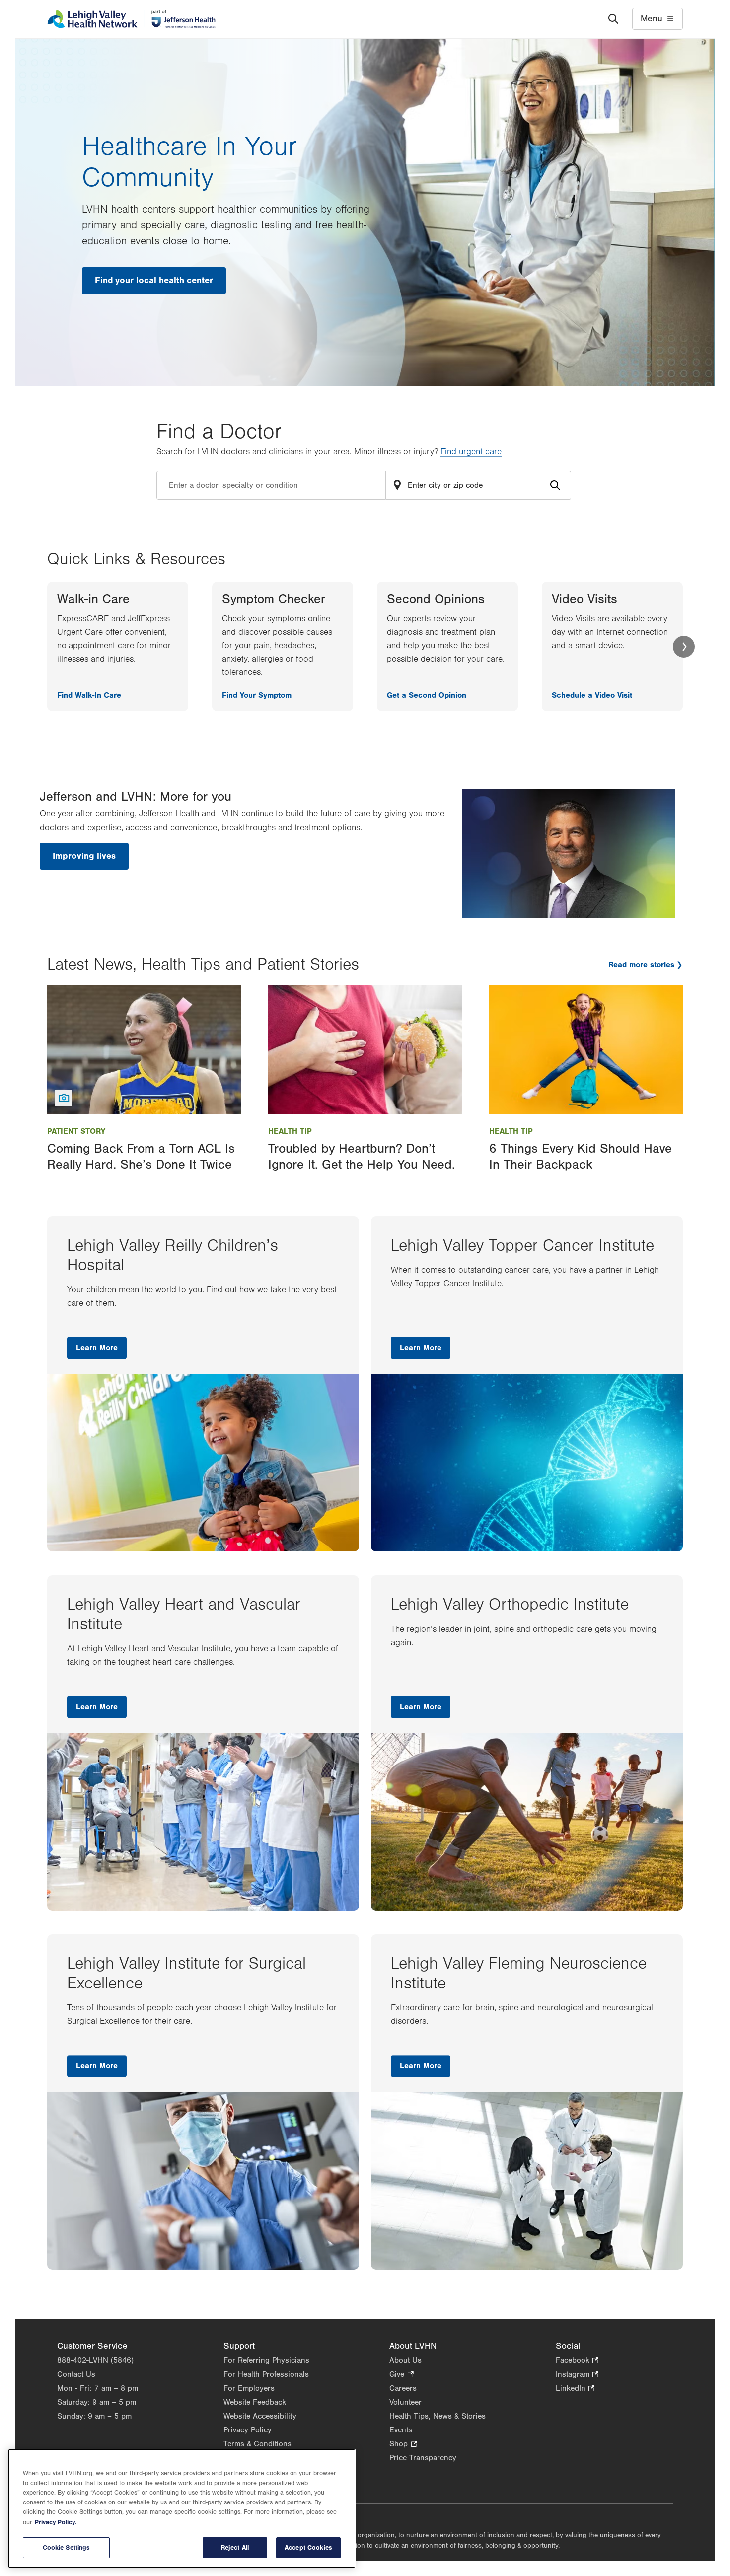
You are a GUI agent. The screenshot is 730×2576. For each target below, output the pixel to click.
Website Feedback (255, 2402)
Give (401, 2375)
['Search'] (613, 19)
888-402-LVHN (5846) (95, 2360)
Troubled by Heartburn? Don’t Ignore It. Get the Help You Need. (362, 1156)
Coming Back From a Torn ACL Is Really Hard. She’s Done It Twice (141, 1156)
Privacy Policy (248, 2430)
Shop (403, 2445)
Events (401, 2430)
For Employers (249, 2388)
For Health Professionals (266, 2374)
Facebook (577, 2361)
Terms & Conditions (257, 2444)
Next (684, 647)
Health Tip (290, 1131)
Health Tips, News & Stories (438, 2416)
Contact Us (76, 2374)
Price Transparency (423, 2458)
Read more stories (641, 965)
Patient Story (76, 1131)
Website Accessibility (260, 2416)
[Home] (131, 19)
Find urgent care (471, 452)
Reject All (235, 2547)
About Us (405, 2360)
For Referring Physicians (266, 2360)
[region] (182, 2508)
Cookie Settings (67, 2547)
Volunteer (405, 2402)
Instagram (577, 2375)
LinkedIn (575, 2389)
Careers (403, 2388)
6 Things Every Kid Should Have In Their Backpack (581, 1156)
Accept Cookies (308, 2547)
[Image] (144, 1049)
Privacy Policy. (56, 2522)
